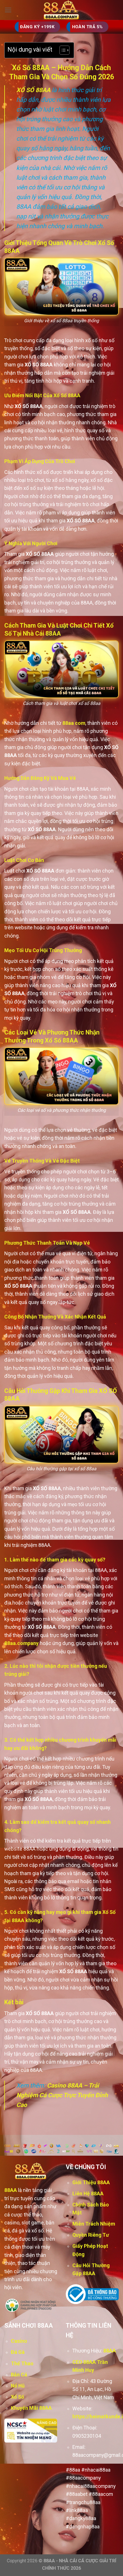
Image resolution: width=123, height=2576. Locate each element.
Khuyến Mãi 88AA (31, 2408)
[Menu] (8, 10)
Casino (19, 2341)
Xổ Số (17, 2397)
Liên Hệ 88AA (88, 2194)
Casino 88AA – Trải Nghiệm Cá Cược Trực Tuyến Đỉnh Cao (62, 2095)
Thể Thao (22, 2364)
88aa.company (21, 1643)
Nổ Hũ (18, 2386)
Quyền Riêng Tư (91, 2235)
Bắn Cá (19, 2375)
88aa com (74, 723)
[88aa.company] (61, 10)
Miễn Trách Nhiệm (94, 2224)
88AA (11, 2190)
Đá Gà (18, 2352)
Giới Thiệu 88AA (91, 2182)
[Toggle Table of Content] (62, 50)
